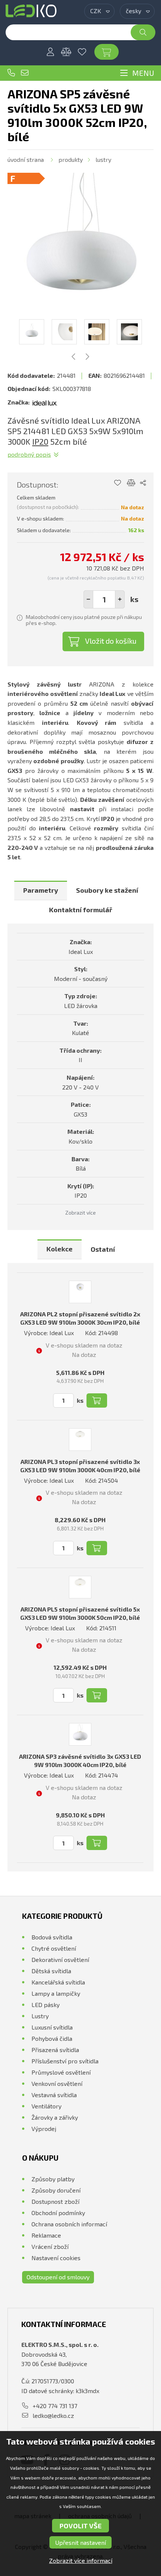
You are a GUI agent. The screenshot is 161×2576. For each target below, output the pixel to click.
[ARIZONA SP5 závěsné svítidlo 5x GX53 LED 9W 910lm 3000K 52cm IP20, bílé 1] (80, 246)
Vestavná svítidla (54, 2095)
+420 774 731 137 (11, 73)
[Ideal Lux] (45, 402)
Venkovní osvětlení (57, 2083)
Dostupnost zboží (55, 2201)
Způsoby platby (53, 2179)
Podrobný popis (29, 454)
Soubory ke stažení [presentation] (107, 890)
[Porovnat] (66, 52)
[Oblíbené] (82, 52)
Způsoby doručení (56, 2190)
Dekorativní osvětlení (60, 1960)
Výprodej (44, 2129)
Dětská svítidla (51, 1971)
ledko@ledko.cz (25, 73)
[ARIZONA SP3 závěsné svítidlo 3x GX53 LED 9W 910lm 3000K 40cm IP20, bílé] (80, 1734)
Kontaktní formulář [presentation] (81, 910)
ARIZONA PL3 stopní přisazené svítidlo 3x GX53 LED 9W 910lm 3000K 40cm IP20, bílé (80, 1466)
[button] (120, 599)
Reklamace (46, 2235)
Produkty (71, 159)
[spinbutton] (104, 599)
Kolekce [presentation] (60, 1249)
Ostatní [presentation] (103, 1249)
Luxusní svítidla (52, 2027)
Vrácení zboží (50, 2246)
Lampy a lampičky (56, 1993)
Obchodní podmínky (58, 2213)
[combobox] (99, 11)
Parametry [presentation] (41, 890)
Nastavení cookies (56, 2258)
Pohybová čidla (52, 2038)
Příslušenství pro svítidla (65, 2061)
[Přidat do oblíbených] (117, 483)
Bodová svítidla (52, 1937)
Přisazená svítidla (55, 2050)
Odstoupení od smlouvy (58, 2277)
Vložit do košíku (111, 641)
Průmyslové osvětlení (61, 2072)
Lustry (103, 159)
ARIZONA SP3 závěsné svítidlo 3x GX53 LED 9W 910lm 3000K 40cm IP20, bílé (80, 1760)
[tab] (41, 891)
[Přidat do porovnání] (131, 483)
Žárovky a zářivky (55, 2117)
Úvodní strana (26, 159)
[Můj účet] (51, 52)
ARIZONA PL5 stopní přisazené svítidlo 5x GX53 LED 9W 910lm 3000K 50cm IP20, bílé (80, 1613)
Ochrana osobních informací (69, 2224)
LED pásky (45, 2005)
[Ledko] (31, 11)
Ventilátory (46, 2106)
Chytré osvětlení (54, 1948)
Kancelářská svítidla (58, 1982)
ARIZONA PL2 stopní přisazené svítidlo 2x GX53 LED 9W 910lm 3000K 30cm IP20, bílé (80, 1318)
